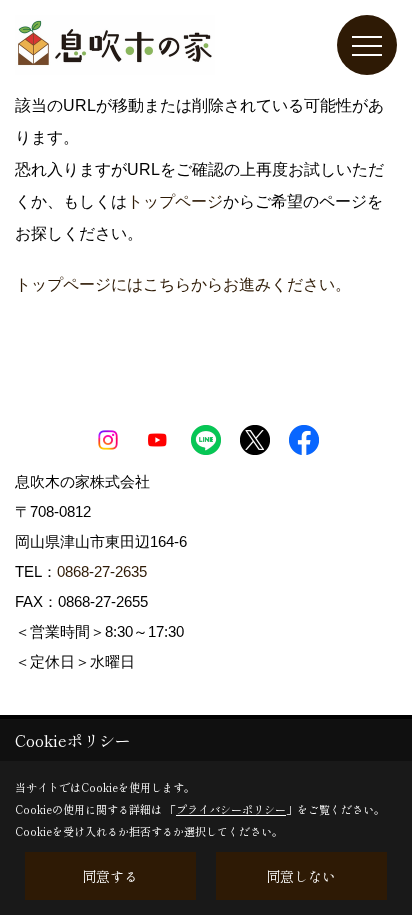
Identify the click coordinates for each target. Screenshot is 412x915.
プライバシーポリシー (231, 809)
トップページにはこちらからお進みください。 (183, 284)
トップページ (175, 201)
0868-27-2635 (102, 571)
